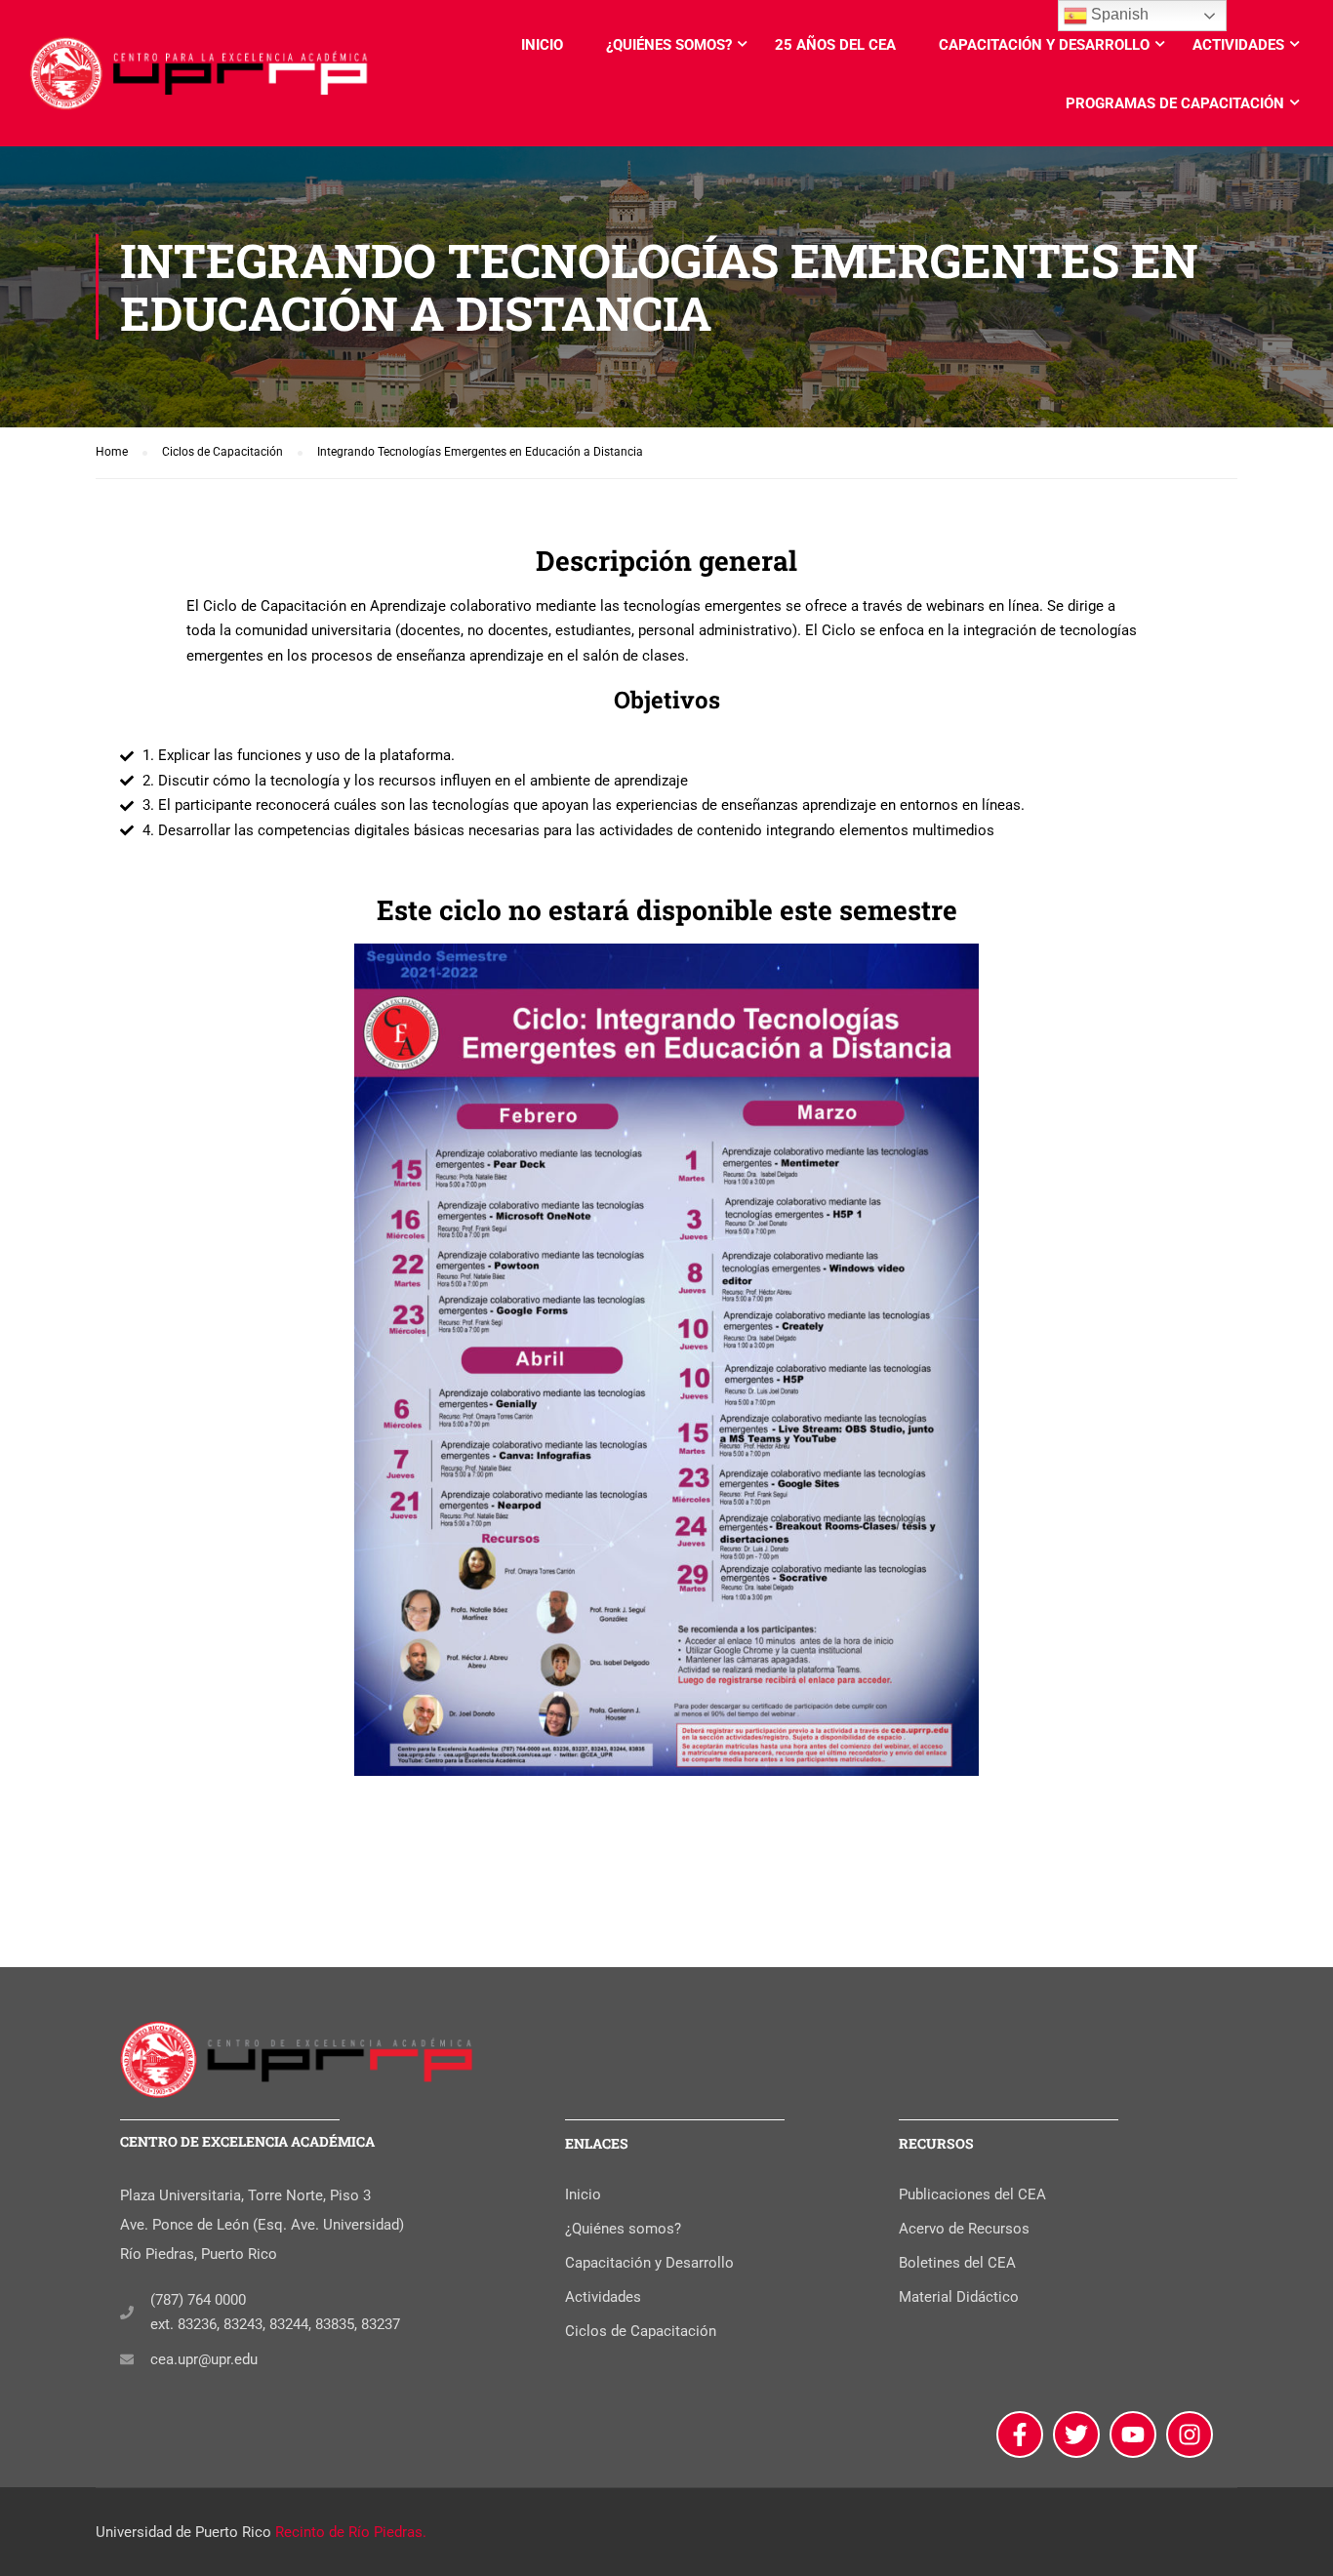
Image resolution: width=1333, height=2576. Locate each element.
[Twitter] (1076, 2435)
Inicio (542, 45)
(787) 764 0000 (198, 2300)
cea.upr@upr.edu (204, 2359)
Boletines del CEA (957, 2263)
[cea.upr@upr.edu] (127, 2359)
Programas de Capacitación (1175, 103)
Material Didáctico (959, 2297)
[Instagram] (1190, 2435)
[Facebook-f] (1020, 2435)
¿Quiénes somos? (669, 45)
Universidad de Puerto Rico (183, 2532)
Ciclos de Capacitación (641, 2331)
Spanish (1118, 14)
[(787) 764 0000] (127, 2313)
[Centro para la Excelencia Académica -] (200, 83)
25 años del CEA (835, 45)
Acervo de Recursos (964, 2229)
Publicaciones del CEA (972, 2194)
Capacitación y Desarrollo (1044, 45)
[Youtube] (1133, 2435)
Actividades (1238, 45)
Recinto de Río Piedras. (351, 2532)
